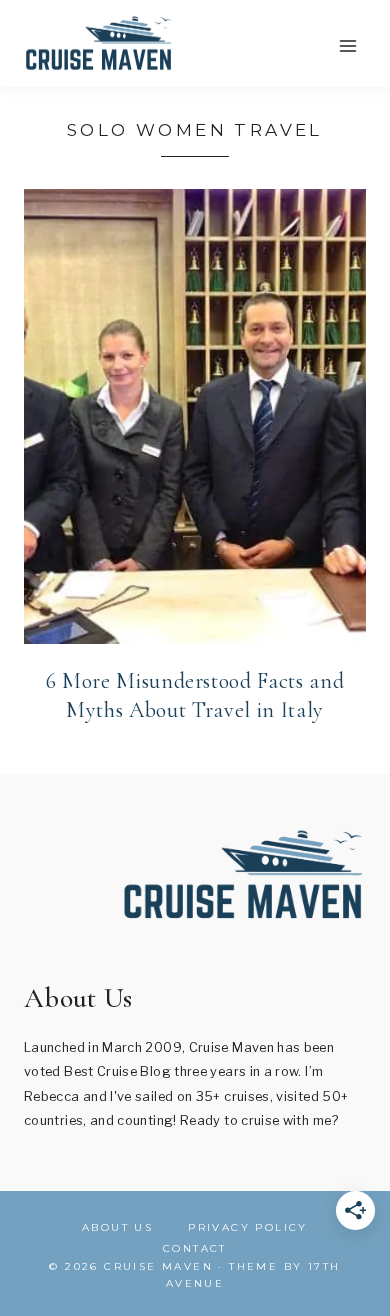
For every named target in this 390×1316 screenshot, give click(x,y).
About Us (117, 1227)
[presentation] (195, 416)
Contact (195, 1248)
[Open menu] (347, 45)
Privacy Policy (248, 1227)
